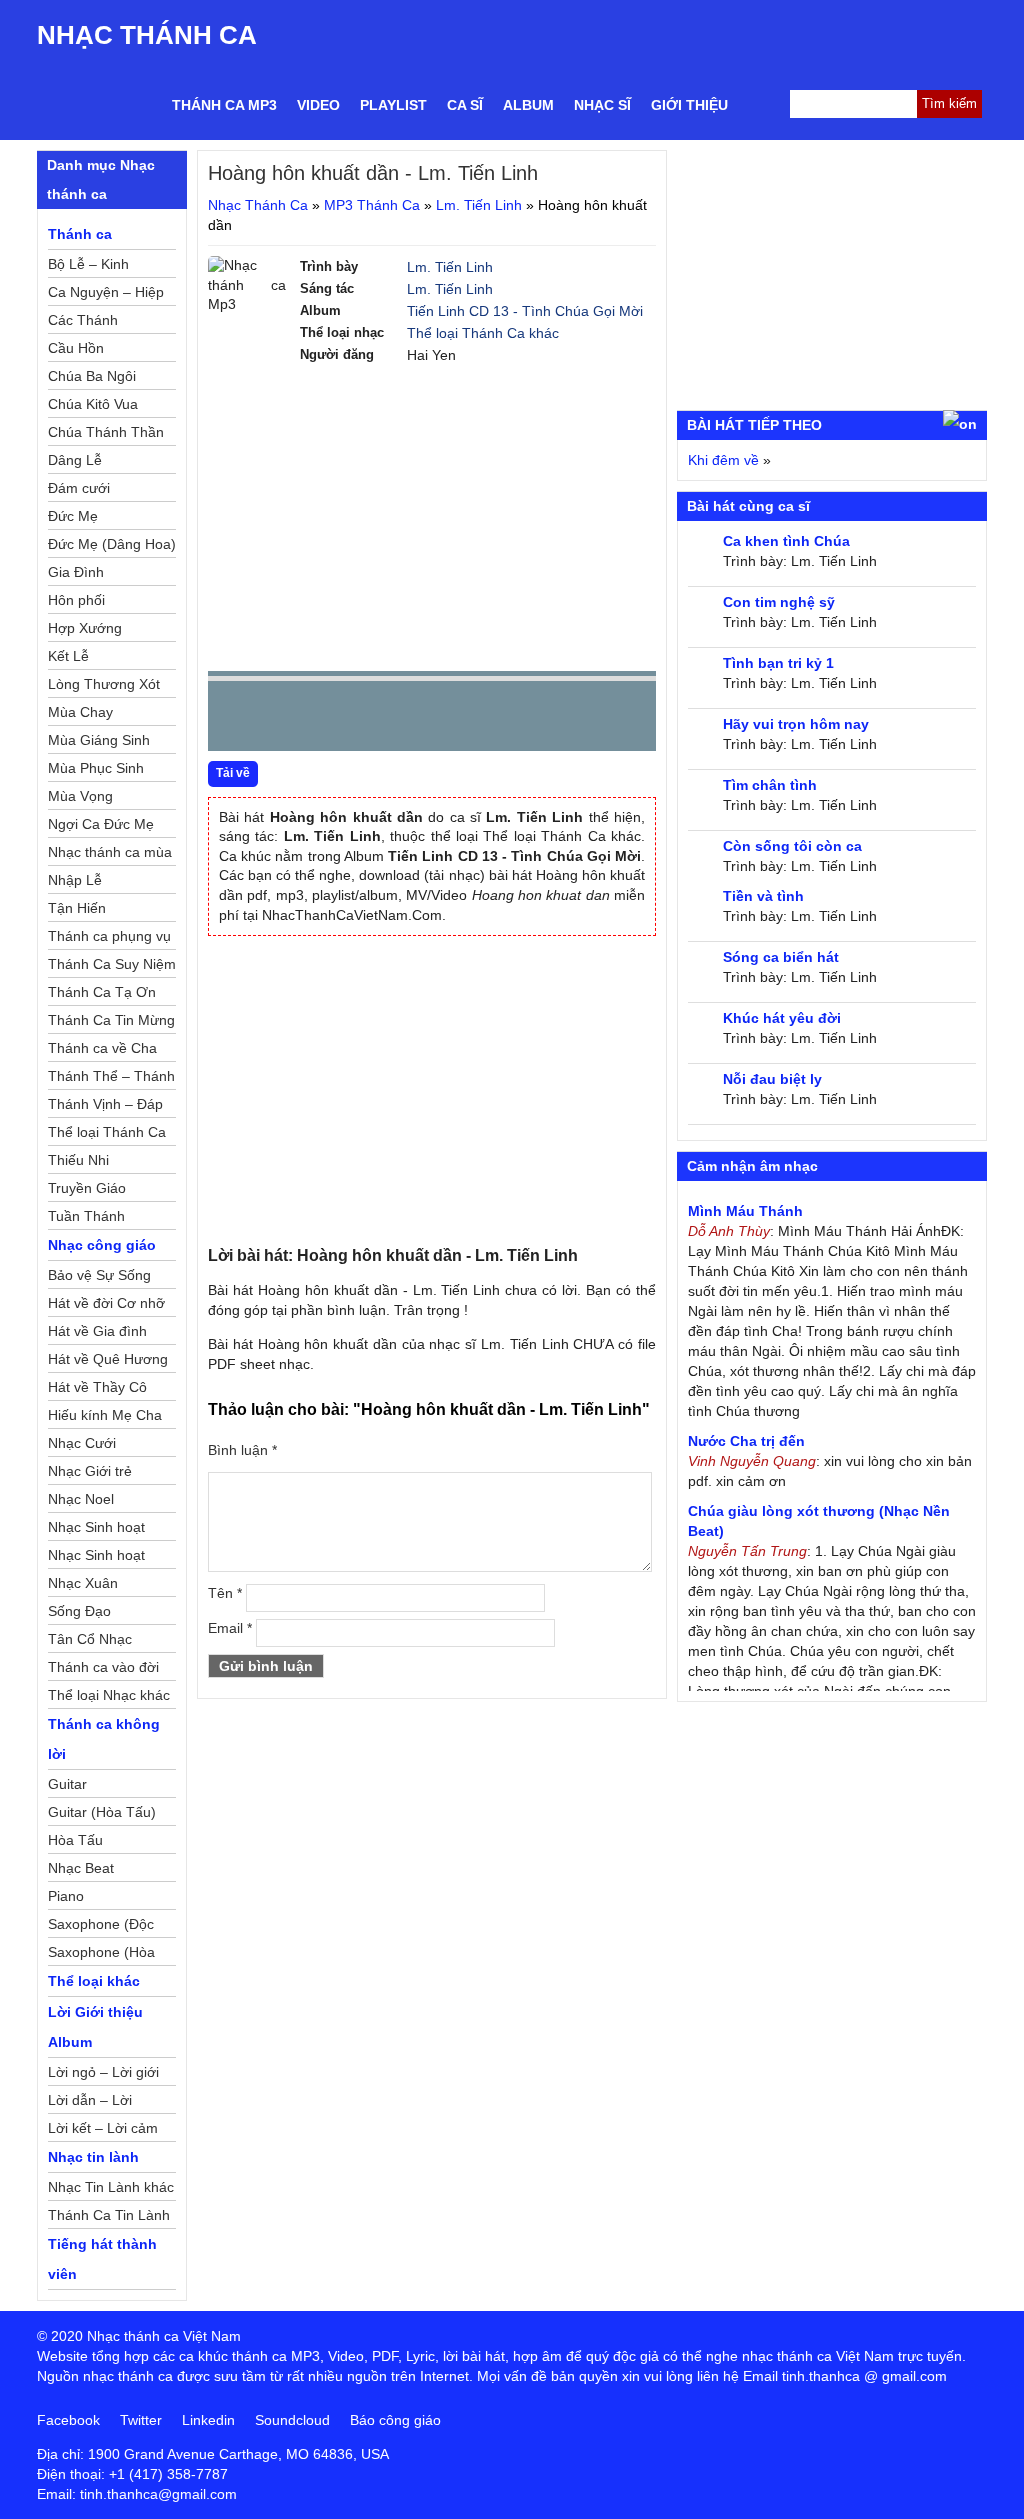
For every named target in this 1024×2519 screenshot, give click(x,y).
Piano (66, 1896)
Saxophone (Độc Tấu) (101, 1927)
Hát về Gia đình (97, 1331)
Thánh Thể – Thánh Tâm (111, 1079)
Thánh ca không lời (104, 1739)
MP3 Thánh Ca (372, 205)
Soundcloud (292, 2420)
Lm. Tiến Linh (479, 205)
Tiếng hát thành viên (102, 2259)
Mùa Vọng (80, 796)
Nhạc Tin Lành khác (111, 2187)
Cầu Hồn (76, 348)
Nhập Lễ (75, 880)
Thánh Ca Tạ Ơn (102, 992)
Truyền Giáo (87, 1188)
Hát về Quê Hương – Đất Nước (108, 1362)
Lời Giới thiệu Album (95, 2027)
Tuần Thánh (86, 1216)
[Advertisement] (432, 516)
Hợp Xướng (85, 628)
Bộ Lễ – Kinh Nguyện (88, 267)
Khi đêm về (723, 460)
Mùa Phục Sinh (96, 768)
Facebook (68, 2420)
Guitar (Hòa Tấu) (102, 1812)
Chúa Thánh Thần (106, 432)
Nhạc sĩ (602, 105)
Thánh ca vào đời (103, 1667)
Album (528, 105)
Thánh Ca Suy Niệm (112, 964)
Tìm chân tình (770, 785)
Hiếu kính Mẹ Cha (105, 1415)
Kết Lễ (68, 656)
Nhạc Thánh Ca (147, 35)
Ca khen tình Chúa (786, 541)
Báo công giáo (395, 2420)
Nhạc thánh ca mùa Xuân (110, 855)
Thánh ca (80, 234)
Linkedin (208, 2420)
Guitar (67, 1784)
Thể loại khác (94, 1981)
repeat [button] (402, 720)
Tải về (233, 773)
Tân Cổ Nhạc (90, 1639)
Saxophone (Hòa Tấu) (101, 1955)
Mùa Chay (80, 712)
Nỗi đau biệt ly (772, 1079)
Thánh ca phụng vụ (109, 936)
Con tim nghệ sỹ (779, 602)
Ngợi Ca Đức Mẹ (101, 824)
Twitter (141, 2420)
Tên (225, 1593)
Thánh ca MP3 (224, 105)
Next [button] (337, 720)
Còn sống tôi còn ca (792, 846)
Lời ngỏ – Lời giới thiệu (103, 2075)
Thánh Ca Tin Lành (109, 2215)
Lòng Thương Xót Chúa (104, 687)
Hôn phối (76, 600)
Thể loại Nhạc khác (109, 1695)
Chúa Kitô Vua (93, 404)
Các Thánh (83, 320)
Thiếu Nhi (78, 1160)
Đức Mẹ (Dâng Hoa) (112, 544)
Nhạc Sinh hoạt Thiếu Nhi (96, 1558)
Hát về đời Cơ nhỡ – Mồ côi (106, 1306)
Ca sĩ (465, 105)
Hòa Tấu (75, 1840)
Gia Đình (76, 572)
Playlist (393, 105)
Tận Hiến (77, 908)
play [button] (286, 717)
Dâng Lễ (75, 460)
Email (230, 1628)
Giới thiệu (689, 105)
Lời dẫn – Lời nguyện (90, 2103)
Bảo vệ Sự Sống (99, 1275)
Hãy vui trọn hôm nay (796, 724)
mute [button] (522, 717)
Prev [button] (235, 720)
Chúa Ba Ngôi (92, 376)
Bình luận (242, 1450)
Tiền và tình (763, 896)
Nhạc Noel (81, 1499)
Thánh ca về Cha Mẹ (102, 1051)
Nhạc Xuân (83, 1583)
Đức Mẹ (73, 516)
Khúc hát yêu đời (782, 1018)
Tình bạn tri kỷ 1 (778, 663)
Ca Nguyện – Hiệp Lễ (106, 295)
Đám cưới (79, 488)
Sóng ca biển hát (781, 957)
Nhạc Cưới (82, 1443)
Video (318, 105)
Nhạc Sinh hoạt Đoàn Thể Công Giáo (98, 1530)
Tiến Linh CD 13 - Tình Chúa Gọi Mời (525, 311)
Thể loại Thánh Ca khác (483, 333)
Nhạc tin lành (93, 2157)
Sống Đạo (79, 1611)
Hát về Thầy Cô (97, 1387)
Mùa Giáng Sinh (99, 740)
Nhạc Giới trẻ (90, 1471)
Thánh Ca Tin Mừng (111, 1020)
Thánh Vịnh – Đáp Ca (105, 1107)
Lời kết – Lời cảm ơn (103, 2131)
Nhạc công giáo (102, 1245)
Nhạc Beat (81, 1868)
